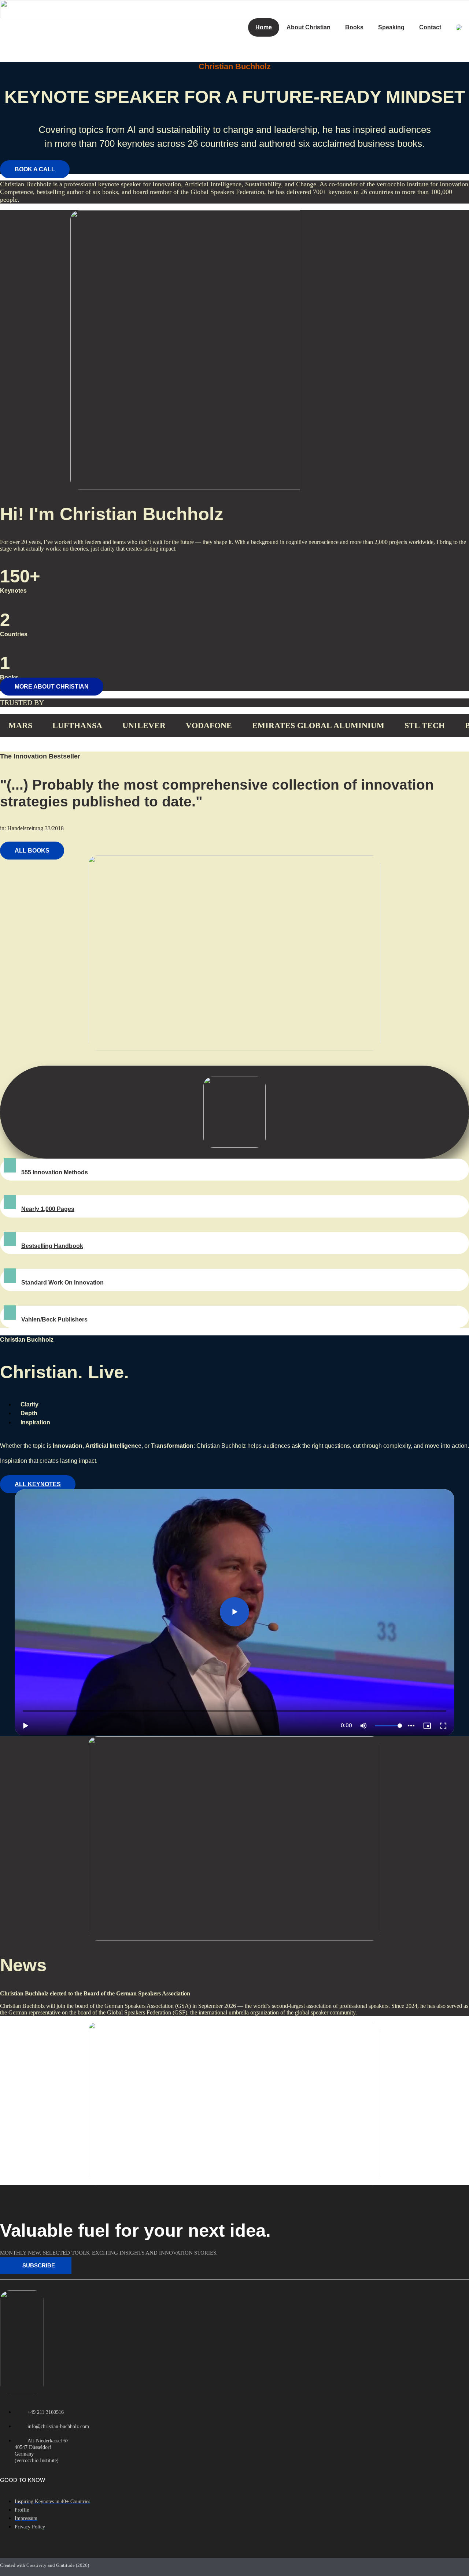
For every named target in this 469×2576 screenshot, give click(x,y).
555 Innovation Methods (55, 1172)
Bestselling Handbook (52, 1246)
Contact (430, 27)
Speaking (391, 27)
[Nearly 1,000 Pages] (10, 1202)
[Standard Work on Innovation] (10, 1276)
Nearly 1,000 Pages (48, 1209)
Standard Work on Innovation (62, 1283)
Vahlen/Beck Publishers (54, 1319)
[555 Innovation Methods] (10, 1165)
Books (354, 27)
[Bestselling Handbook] (10, 1239)
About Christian (309, 27)
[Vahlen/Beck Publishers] (10, 1313)
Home (264, 27)
